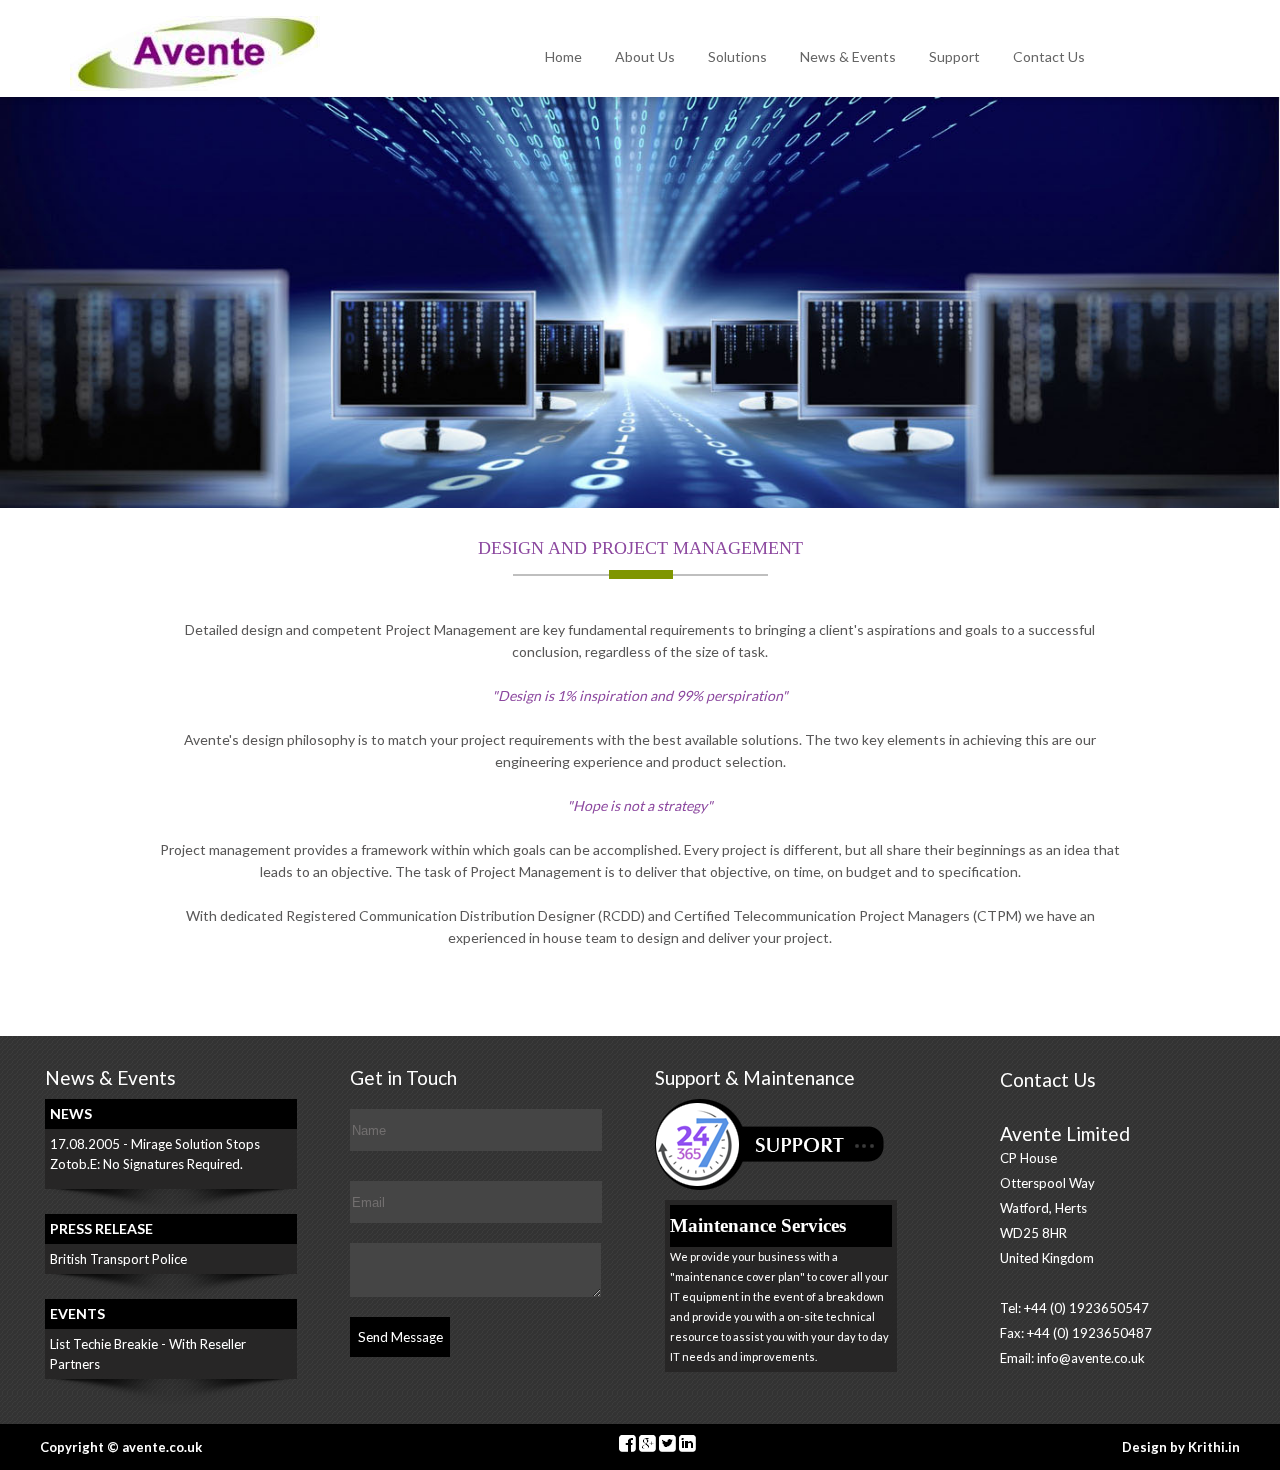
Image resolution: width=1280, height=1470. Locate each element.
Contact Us (1049, 56)
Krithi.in (1214, 1447)
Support (954, 56)
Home (563, 56)
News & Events (848, 56)
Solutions (737, 56)
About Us (645, 56)
